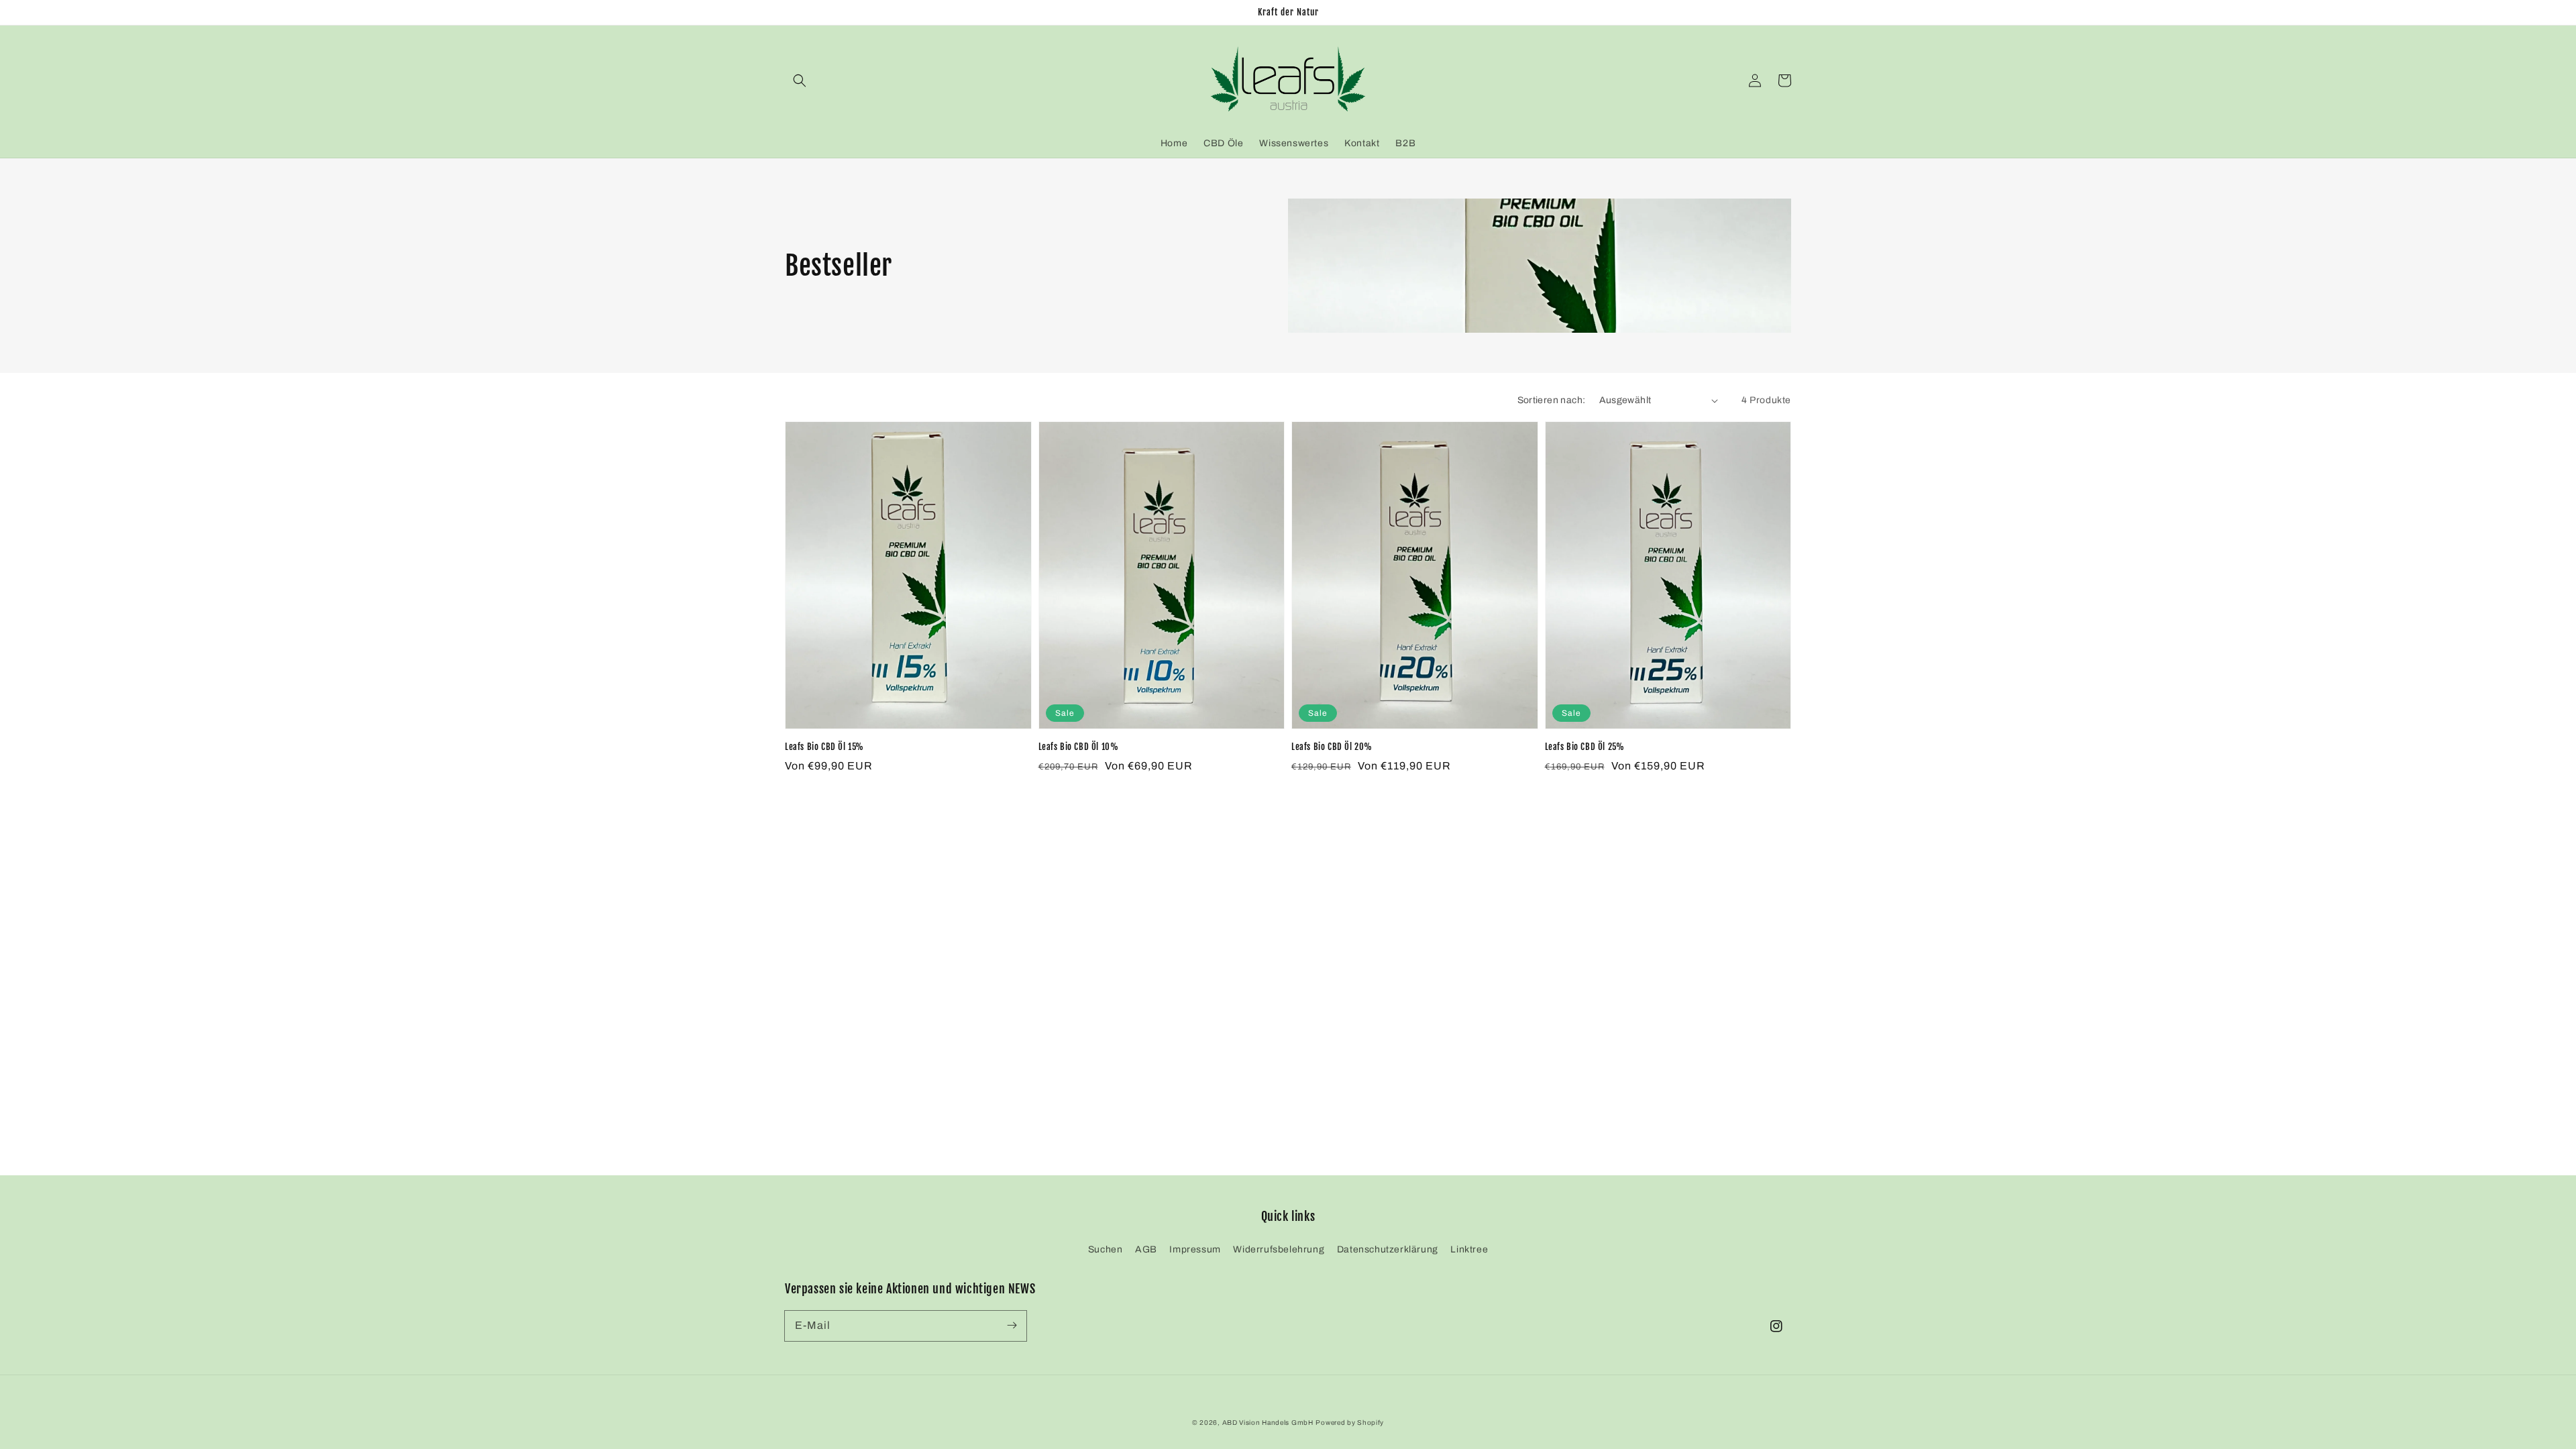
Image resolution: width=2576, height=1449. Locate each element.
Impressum (1195, 1249)
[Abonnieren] (1012, 1326)
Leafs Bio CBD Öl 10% (1079, 747)
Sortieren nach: (1552, 400)
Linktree (1469, 1249)
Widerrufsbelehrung (1279, 1249)
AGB (1146, 1249)
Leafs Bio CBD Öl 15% (824, 747)
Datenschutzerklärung (1388, 1249)
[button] (800, 80)
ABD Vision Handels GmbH (1268, 1423)
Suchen (1106, 1249)
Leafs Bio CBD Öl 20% (1332, 747)
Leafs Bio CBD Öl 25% (1585, 747)
